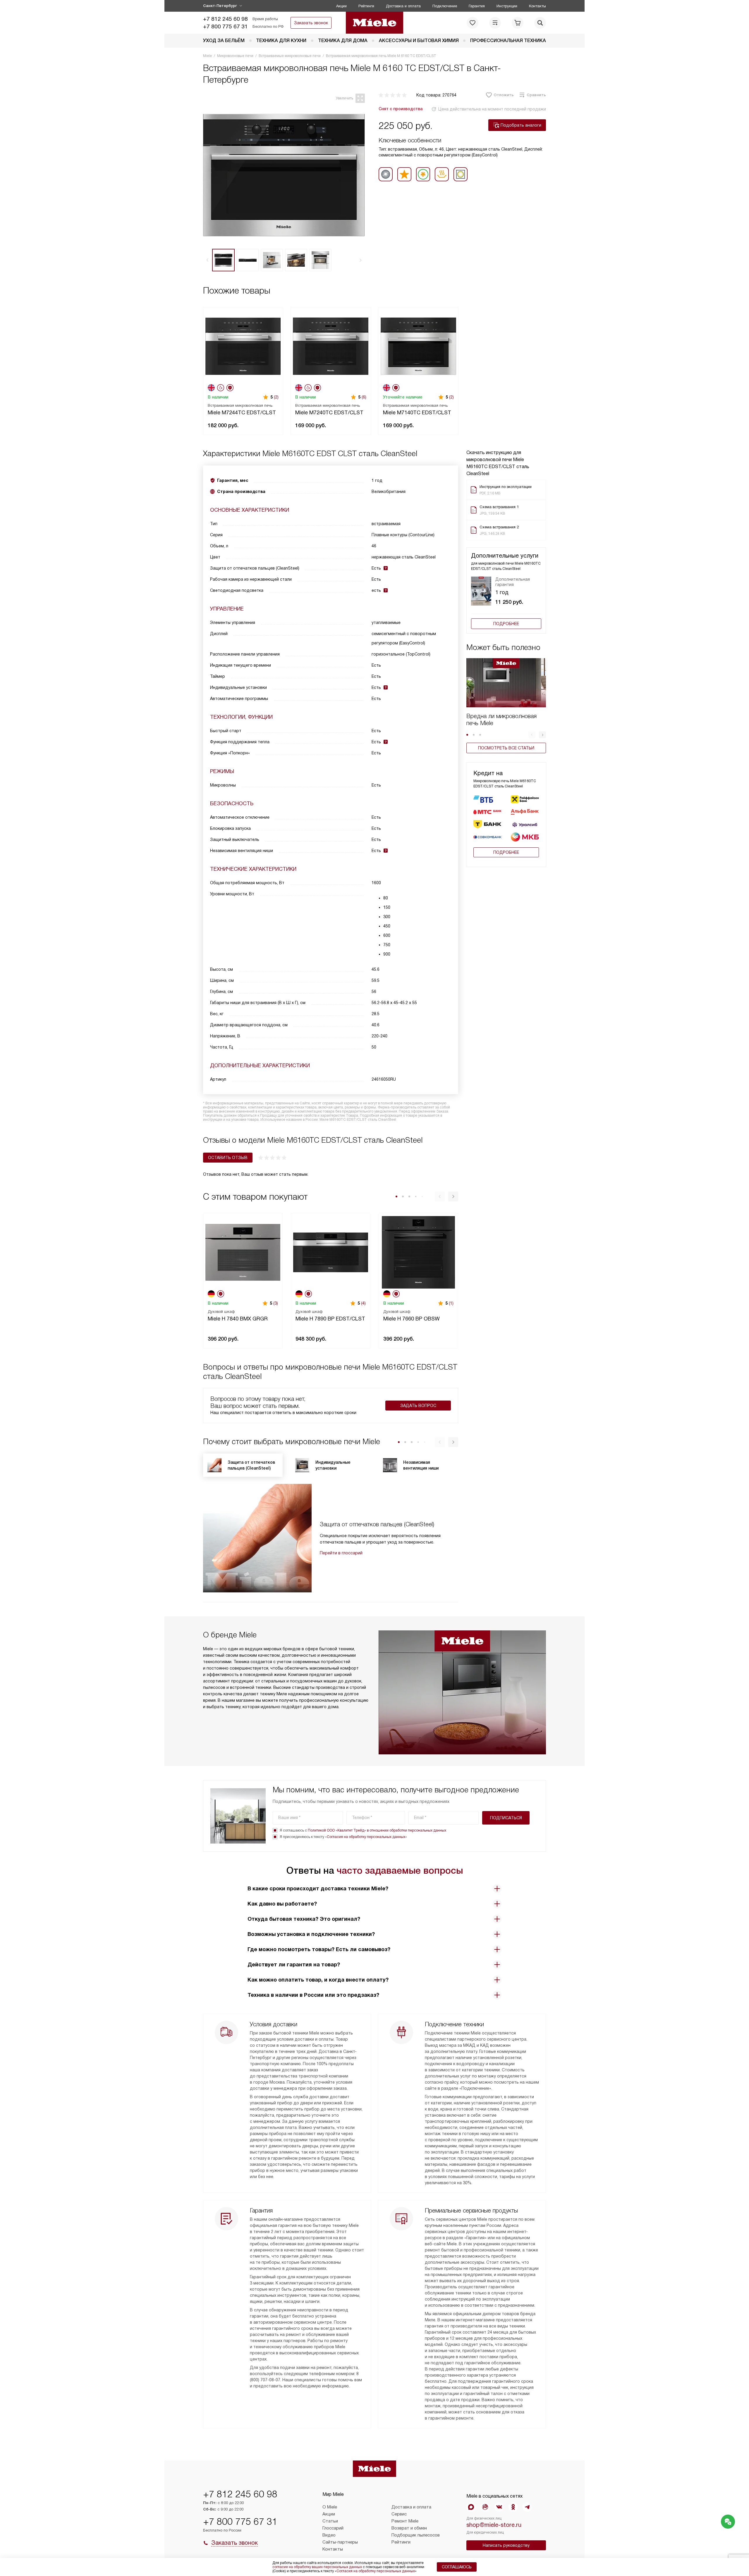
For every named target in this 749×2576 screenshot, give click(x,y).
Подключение (445, 6)
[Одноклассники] (513, 2507)
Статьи (330, 2521)
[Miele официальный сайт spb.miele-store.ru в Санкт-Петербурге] (375, 23)
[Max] (471, 2507)
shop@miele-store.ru (494, 2525)
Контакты (537, 6)
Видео (329, 2535)
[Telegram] (527, 2507)
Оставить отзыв (228, 1158)
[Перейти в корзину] (518, 23)
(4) (363, 1303)
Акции (341, 6)
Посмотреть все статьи (506, 748)
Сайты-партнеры (340, 2542)
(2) (276, 397)
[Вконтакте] (499, 2507)
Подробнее (506, 624)
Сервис (399, 2514)
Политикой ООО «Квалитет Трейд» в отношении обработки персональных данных (377, 1830)
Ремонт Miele (405, 2521)
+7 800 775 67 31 (225, 26)
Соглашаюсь (457, 2567)
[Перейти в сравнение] (495, 23)
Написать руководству (506, 2545)
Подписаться (506, 1818)
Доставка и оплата (403, 6)
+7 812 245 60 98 (225, 19)
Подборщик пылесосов (416, 2535)
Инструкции (507, 6)
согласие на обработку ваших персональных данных (317, 2567)
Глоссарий (333, 2528)
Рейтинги (366, 6)
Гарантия (477, 6)
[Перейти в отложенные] (473, 23)
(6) (364, 397)
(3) (276, 1303)
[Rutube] (485, 2507)
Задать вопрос (418, 1406)
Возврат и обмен (409, 2528)
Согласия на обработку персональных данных (366, 1837)
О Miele (330, 2507)
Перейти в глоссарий (341, 1553)
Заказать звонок (311, 23)
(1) (451, 1303)
